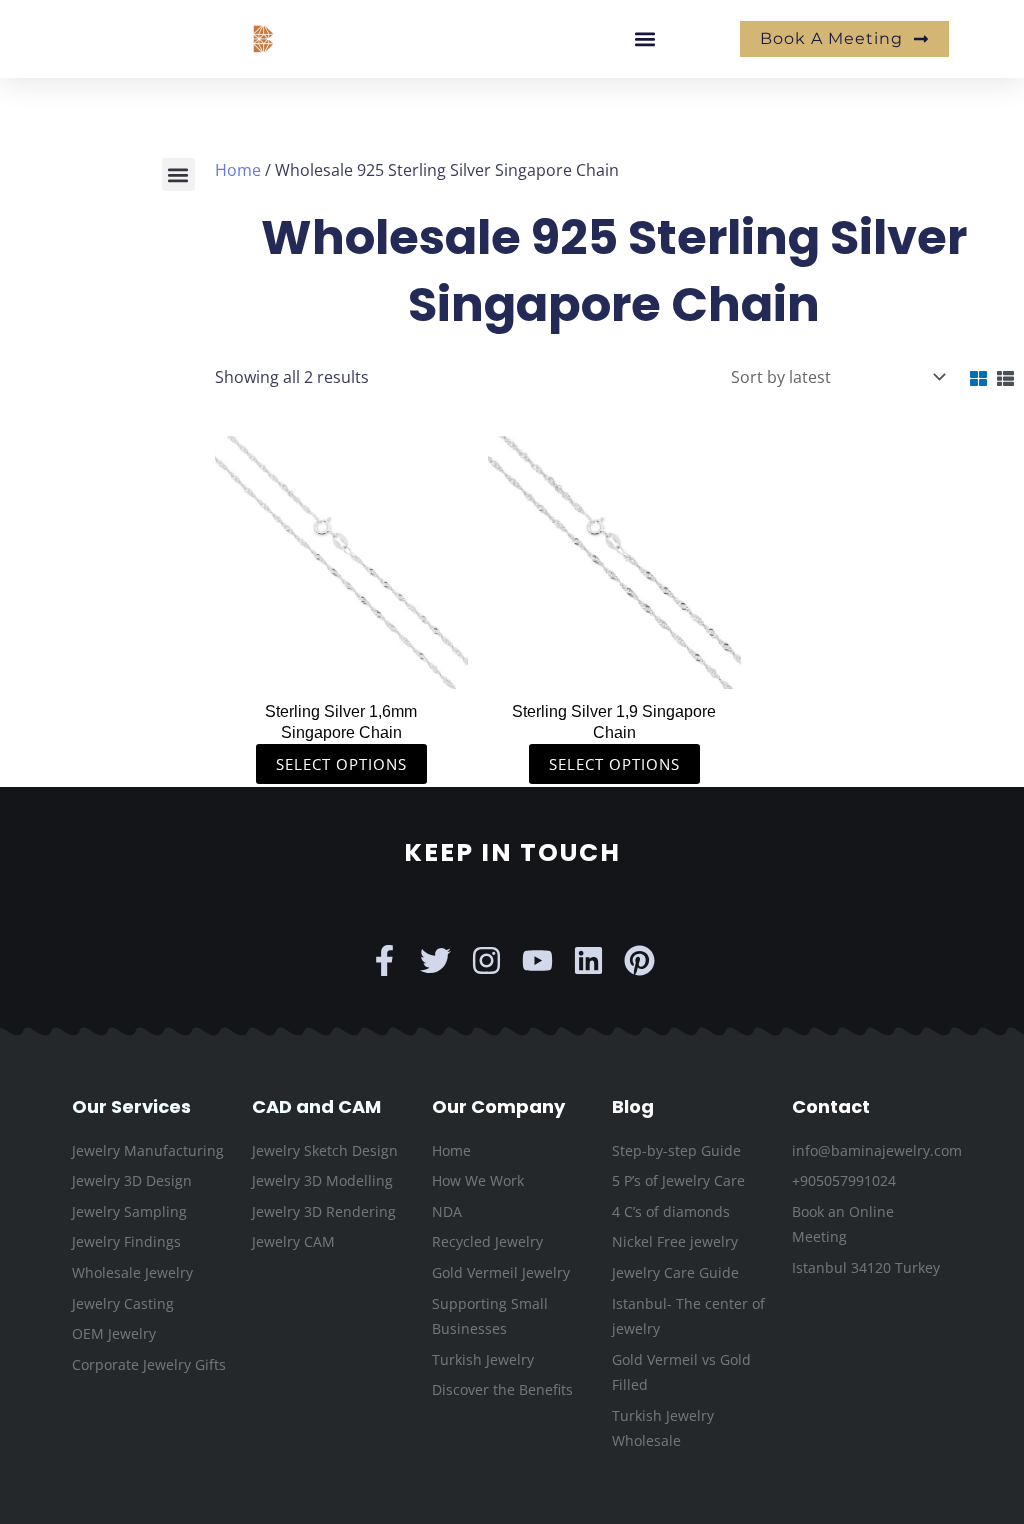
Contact (831, 1106)
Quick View (341, 669)
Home (238, 170)
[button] (644, 39)
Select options (341, 764)
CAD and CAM (316, 1106)
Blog (633, 1106)
